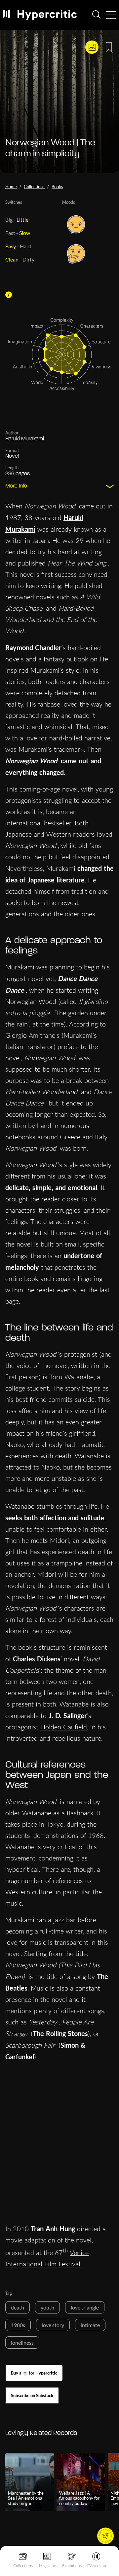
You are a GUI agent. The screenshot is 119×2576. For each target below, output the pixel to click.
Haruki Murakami (25, 439)
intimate (90, 2325)
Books (57, 187)
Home (11, 187)
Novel (12, 456)
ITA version (96, 2566)
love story (53, 2325)
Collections (23, 2566)
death (18, 2307)
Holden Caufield (64, 1727)
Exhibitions (72, 2566)
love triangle (85, 2307)
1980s (18, 2325)
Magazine (47, 2566)
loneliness (22, 2343)
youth (47, 2307)
